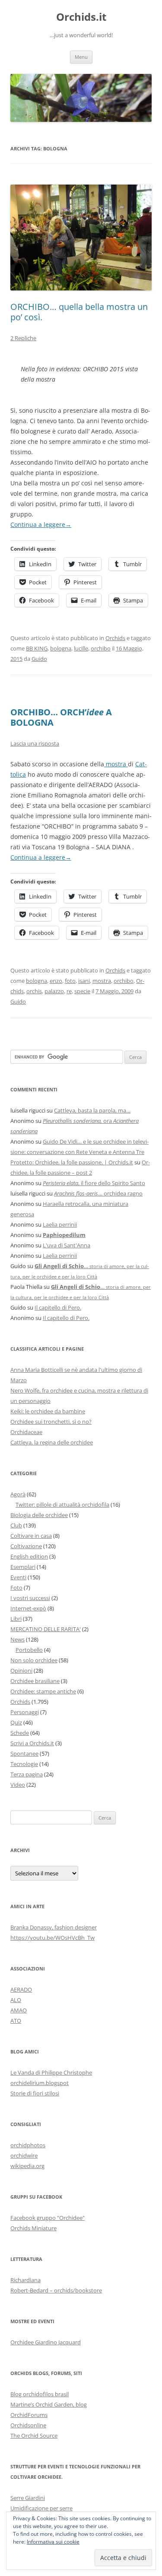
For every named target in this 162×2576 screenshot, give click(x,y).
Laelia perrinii (60, 1224)
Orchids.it (81, 17)
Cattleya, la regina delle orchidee (52, 1442)
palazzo (54, 991)
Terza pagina (27, 1774)
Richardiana (25, 2280)
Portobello (29, 1650)
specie (82, 991)
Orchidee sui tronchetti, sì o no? (51, 1422)
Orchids (115, 638)
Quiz (16, 1722)
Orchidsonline (28, 2425)
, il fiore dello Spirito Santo (94, 1183)
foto (70, 981)
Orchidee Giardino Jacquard (46, 2342)
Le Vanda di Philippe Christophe (51, 2072)
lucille (81, 648)
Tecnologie (24, 1764)
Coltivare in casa (31, 1536)
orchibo (101, 648)
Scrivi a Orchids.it (32, 1743)
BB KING (37, 648)
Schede (20, 1733)
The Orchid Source (34, 2436)
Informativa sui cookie (53, 2542)
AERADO (21, 1989)
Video (18, 1785)
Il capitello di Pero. (58, 1307)
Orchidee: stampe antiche (43, 1691)
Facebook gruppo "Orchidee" (48, 2218)
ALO (16, 2000)
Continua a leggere (41, 524)
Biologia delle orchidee (39, 1515)
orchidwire (24, 2155)
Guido (39, 659)
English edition (29, 1556)
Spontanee (24, 1753)
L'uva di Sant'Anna (67, 1245)
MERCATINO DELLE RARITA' (46, 1629)
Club (16, 1525)
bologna (61, 648)
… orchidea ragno (98, 1193)
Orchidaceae (26, 1432)
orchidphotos (28, 2145)
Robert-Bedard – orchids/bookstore (56, 2290)
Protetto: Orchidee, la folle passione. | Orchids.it (72, 1162)
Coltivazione (26, 1546)
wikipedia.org (27, 2166)
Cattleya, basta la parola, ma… (92, 1110)
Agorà (18, 1494)
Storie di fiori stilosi (35, 2093)
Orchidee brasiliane (35, 1681)
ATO (16, 2021)
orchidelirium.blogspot (40, 2083)
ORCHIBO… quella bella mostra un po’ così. (79, 312)
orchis (34, 991)
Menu (81, 57)
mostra (116, 764)
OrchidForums (29, 2415)
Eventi (18, 1577)
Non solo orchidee (34, 1660)
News (17, 1639)
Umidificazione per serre (41, 2508)
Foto (16, 1588)
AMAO (19, 2010)
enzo (56, 981)
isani (84, 981)
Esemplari (23, 1567)
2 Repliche (23, 338)
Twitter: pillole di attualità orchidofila (62, 1505)
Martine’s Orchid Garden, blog (49, 2404)
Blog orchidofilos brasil (40, 2394)
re (69, 991)
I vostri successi (30, 1598)
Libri (16, 1619)
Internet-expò (28, 1608)
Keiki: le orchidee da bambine (48, 1411)
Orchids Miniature (33, 2228)
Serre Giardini (28, 2498)
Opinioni (21, 1671)
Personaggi (25, 1712)
